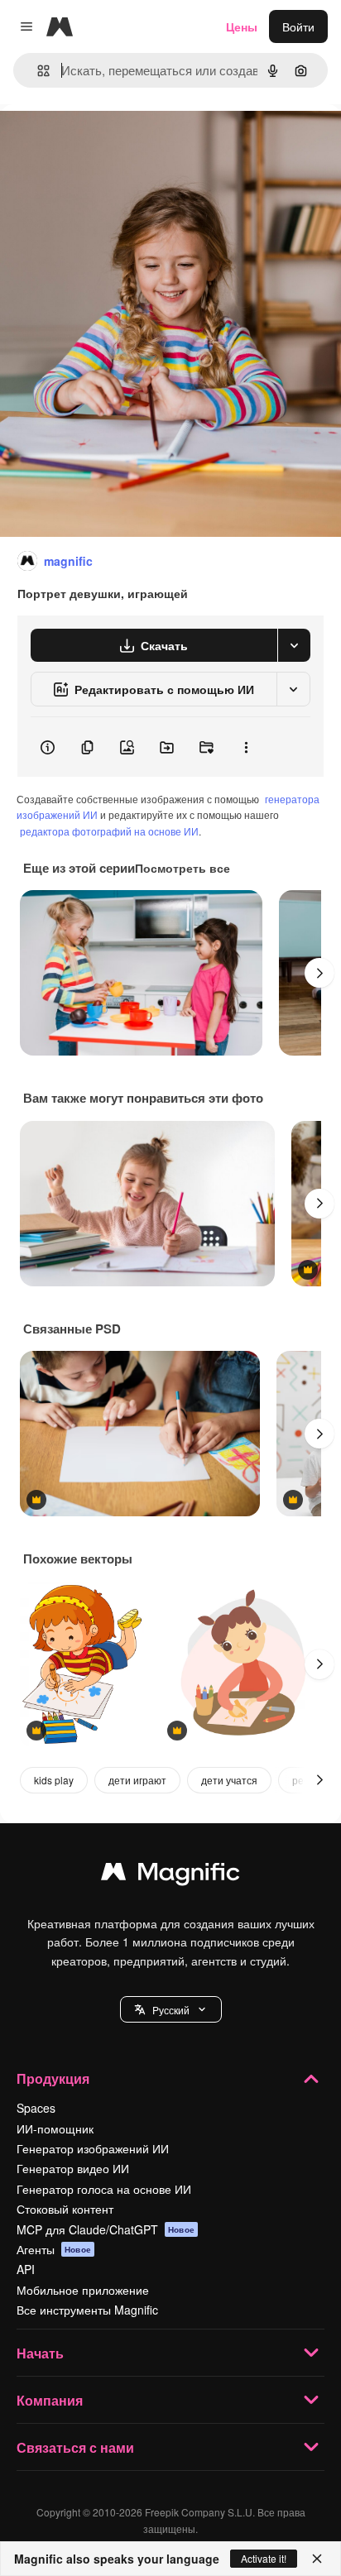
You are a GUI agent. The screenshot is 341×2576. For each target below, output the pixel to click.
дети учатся (229, 1780)
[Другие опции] (246, 747)
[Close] (317, 2559)
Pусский (171, 2010)
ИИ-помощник (55, 2128)
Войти (298, 26)
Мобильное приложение (83, 2290)
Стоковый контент (65, 2209)
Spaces (36, 2108)
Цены (242, 26)
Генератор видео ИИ (73, 2168)
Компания (50, 2400)
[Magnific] (170, 1875)
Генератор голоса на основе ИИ (104, 2189)
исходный (111, 142)
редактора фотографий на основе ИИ (109, 831)
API (26, 2269)
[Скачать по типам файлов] (294, 645)
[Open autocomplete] (37, 71)
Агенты (54, 2249)
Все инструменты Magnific (87, 2310)
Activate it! (264, 2558)
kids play (54, 1780)
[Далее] (319, 973)
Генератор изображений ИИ (93, 2148)
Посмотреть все (183, 868)
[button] (171, 2009)
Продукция (53, 2078)
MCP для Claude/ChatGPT (106, 2229)
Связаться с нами (75, 2447)
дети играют (137, 1780)
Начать (40, 2353)
